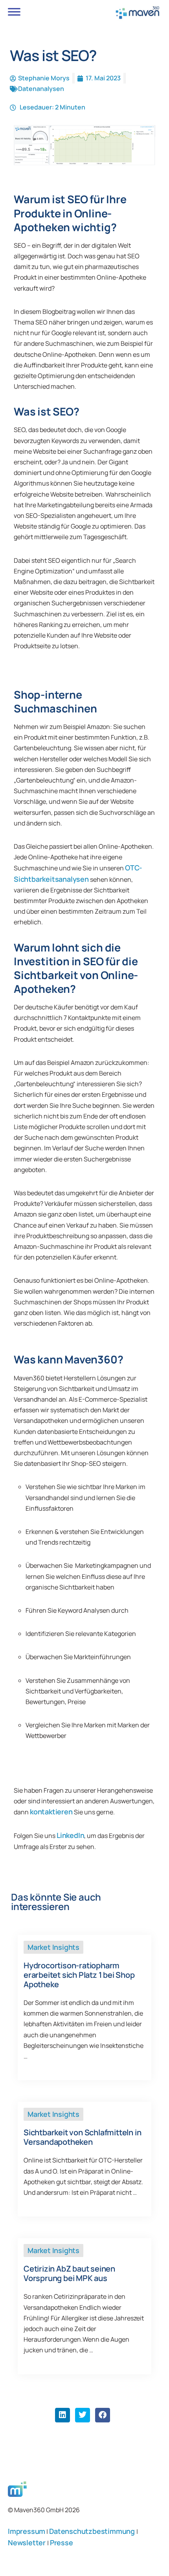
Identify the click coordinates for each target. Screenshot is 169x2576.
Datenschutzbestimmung (93, 2531)
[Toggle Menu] (14, 12)
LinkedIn (70, 1835)
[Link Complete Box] (84, 2008)
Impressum (27, 2531)
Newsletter (28, 2543)
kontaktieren (51, 1812)
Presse (62, 2543)
